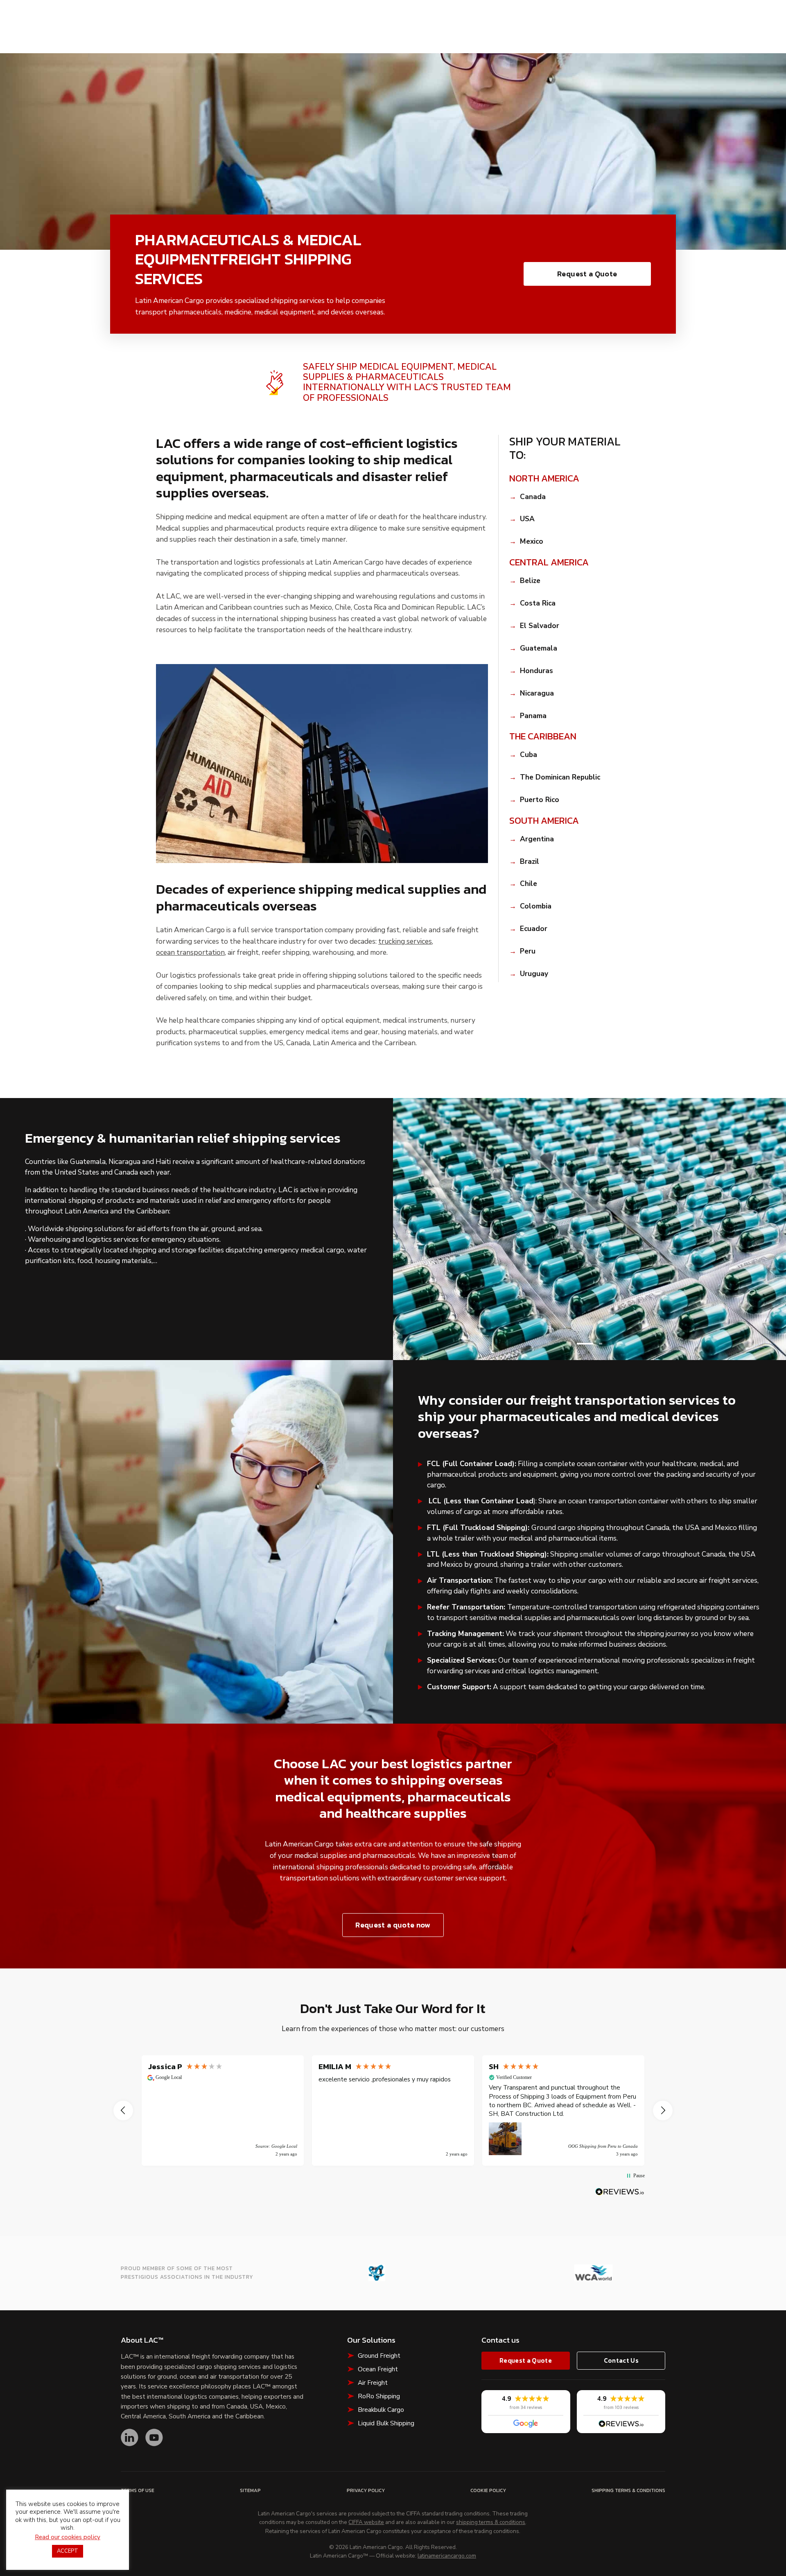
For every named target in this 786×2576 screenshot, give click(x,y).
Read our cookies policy (68, 2537)
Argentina (537, 839)
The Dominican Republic (560, 778)
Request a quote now (393, 1925)
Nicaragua (537, 694)
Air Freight (373, 2383)
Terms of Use (138, 2491)
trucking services (405, 942)
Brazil (530, 862)
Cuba (529, 755)
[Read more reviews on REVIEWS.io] (620, 2192)
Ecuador (534, 929)
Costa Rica (538, 604)
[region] (393, 2111)
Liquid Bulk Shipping (386, 2423)
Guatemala (539, 649)
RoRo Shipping (379, 2396)
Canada (533, 497)
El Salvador (540, 626)
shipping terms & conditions (491, 2522)
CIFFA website (366, 2522)
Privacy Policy (366, 2491)
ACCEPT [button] (68, 2551)
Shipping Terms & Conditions (628, 2491)
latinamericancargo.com (447, 2556)
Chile (529, 884)
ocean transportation (190, 953)
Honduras (536, 671)
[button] (585, 1344)
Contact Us (621, 2360)
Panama (533, 716)
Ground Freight (379, 2356)
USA (527, 519)
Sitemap (250, 2491)
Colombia (536, 907)
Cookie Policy (488, 2491)
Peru (528, 952)
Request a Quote (587, 274)
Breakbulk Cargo (381, 2410)
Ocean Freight (378, 2369)
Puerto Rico (540, 800)
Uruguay (534, 974)
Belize (530, 581)
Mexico (532, 542)
